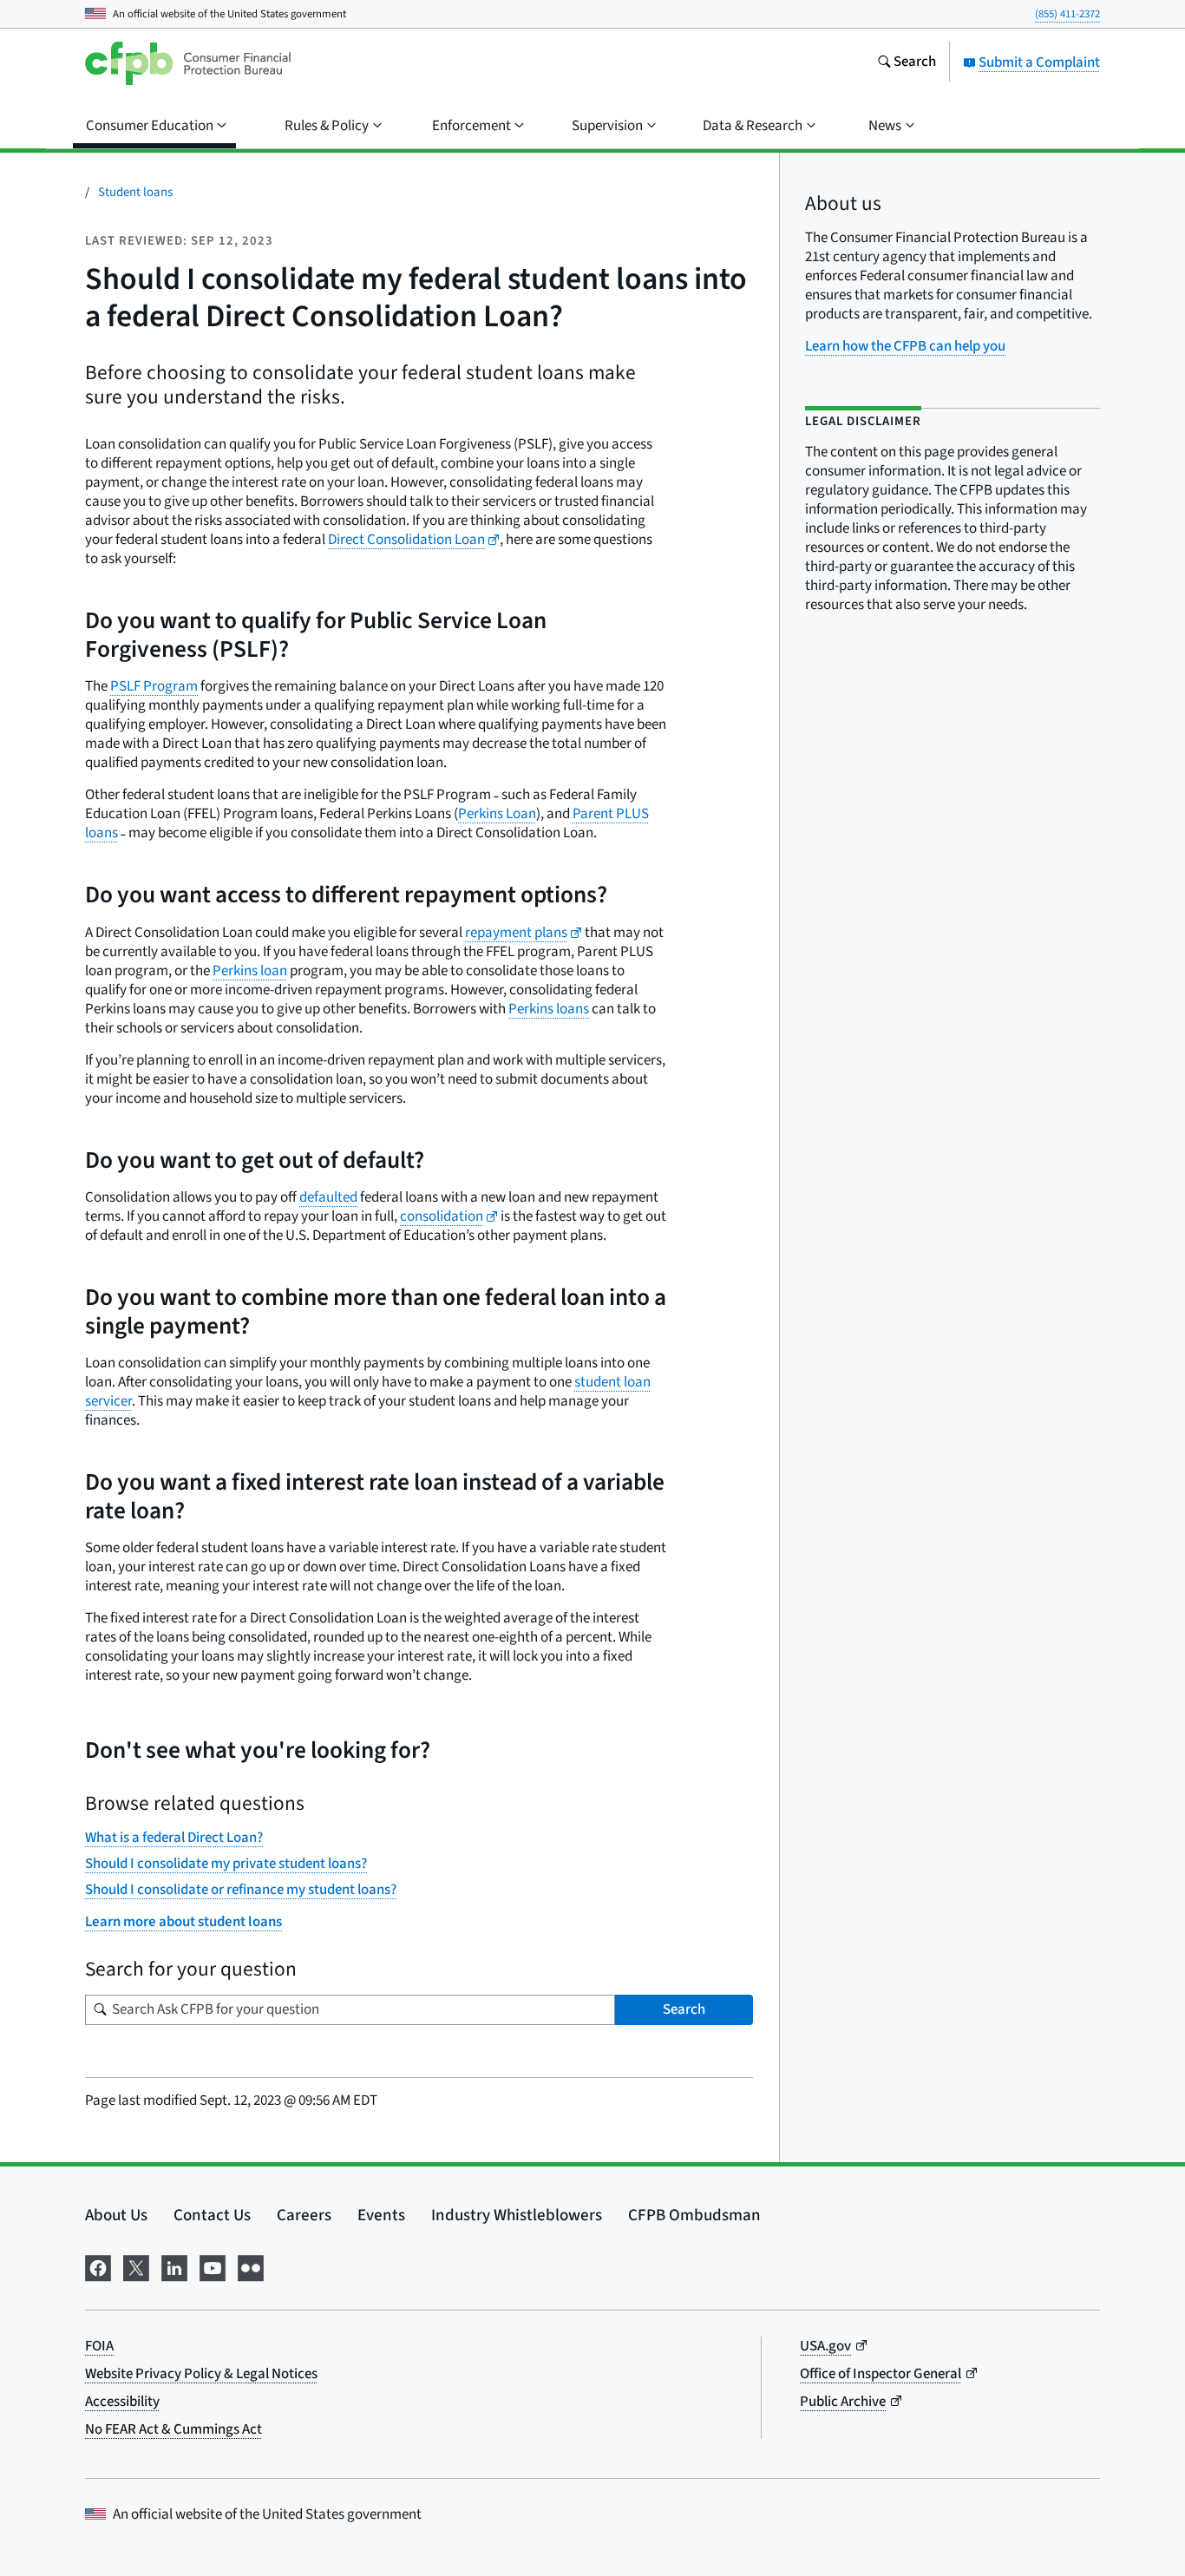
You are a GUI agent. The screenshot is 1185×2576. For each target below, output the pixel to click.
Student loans (135, 192)
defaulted (328, 1197)
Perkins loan (250, 971)
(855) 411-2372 (1067, 14)
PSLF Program (154, 686)
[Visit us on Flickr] (251, 2267)
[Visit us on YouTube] (213, 2267)
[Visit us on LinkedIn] (174, 2267)
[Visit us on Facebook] (98, 2267)
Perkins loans (549, 1009)
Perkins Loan (497, 814)
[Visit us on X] (136, 2267)
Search (684, 2009)
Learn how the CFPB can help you (905, 346)
